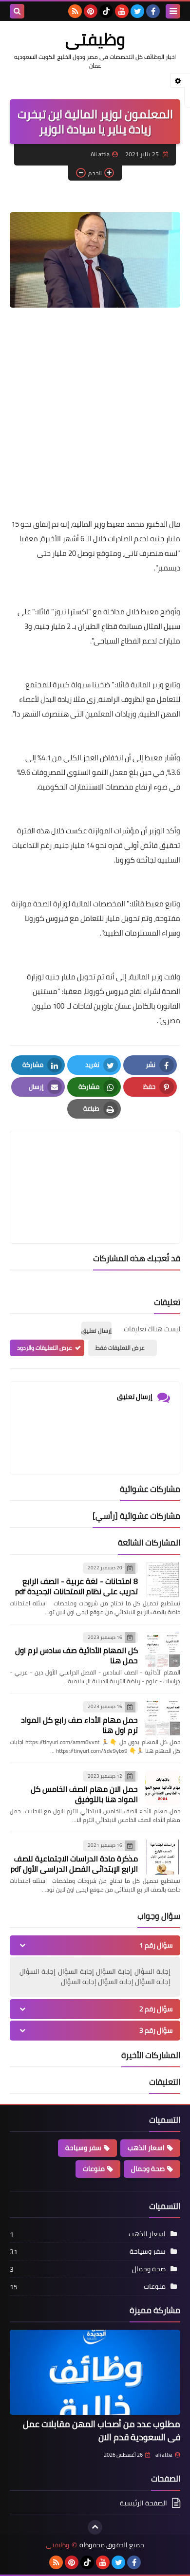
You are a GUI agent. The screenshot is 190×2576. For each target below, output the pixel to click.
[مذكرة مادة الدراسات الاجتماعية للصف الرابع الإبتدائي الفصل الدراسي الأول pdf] (163, 1857)
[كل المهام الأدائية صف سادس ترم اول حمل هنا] (163, 1649)
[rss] (75, 11)
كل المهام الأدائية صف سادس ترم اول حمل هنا (76, 1655)
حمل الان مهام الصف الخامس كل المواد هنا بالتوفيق (84, 1794)
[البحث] (17, 11)
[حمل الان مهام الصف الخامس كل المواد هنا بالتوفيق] (163, 1788)
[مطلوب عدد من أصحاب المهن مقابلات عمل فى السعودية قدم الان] (95, 2372)
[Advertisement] (95, 415)
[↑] (95, 2527)
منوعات (94, 2169)
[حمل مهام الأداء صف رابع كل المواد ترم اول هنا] (163, 1718)
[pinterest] (91, 11)
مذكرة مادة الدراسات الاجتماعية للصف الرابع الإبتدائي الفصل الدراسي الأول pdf (74, 1864)
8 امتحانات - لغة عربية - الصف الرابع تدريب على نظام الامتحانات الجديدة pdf (76, 1586)
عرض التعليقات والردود (45, 1348)
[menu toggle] (173, 11)
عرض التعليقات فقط (120, 1348)
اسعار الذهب (146, 2148)
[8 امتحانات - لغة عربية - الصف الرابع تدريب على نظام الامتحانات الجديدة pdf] (163, 1580)
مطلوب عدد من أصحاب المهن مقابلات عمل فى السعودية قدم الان (102, 2430)
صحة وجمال (148, 2169)
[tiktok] (106, 11)
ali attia (164, 2455)
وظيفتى (95, 39)
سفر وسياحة (83, 2148)
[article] (95, 1164)
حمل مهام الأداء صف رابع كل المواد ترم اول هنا (79, 1725)
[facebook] (153, 11)
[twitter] (137, 11)
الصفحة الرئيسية (143, 2504)
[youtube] (122, 11)
